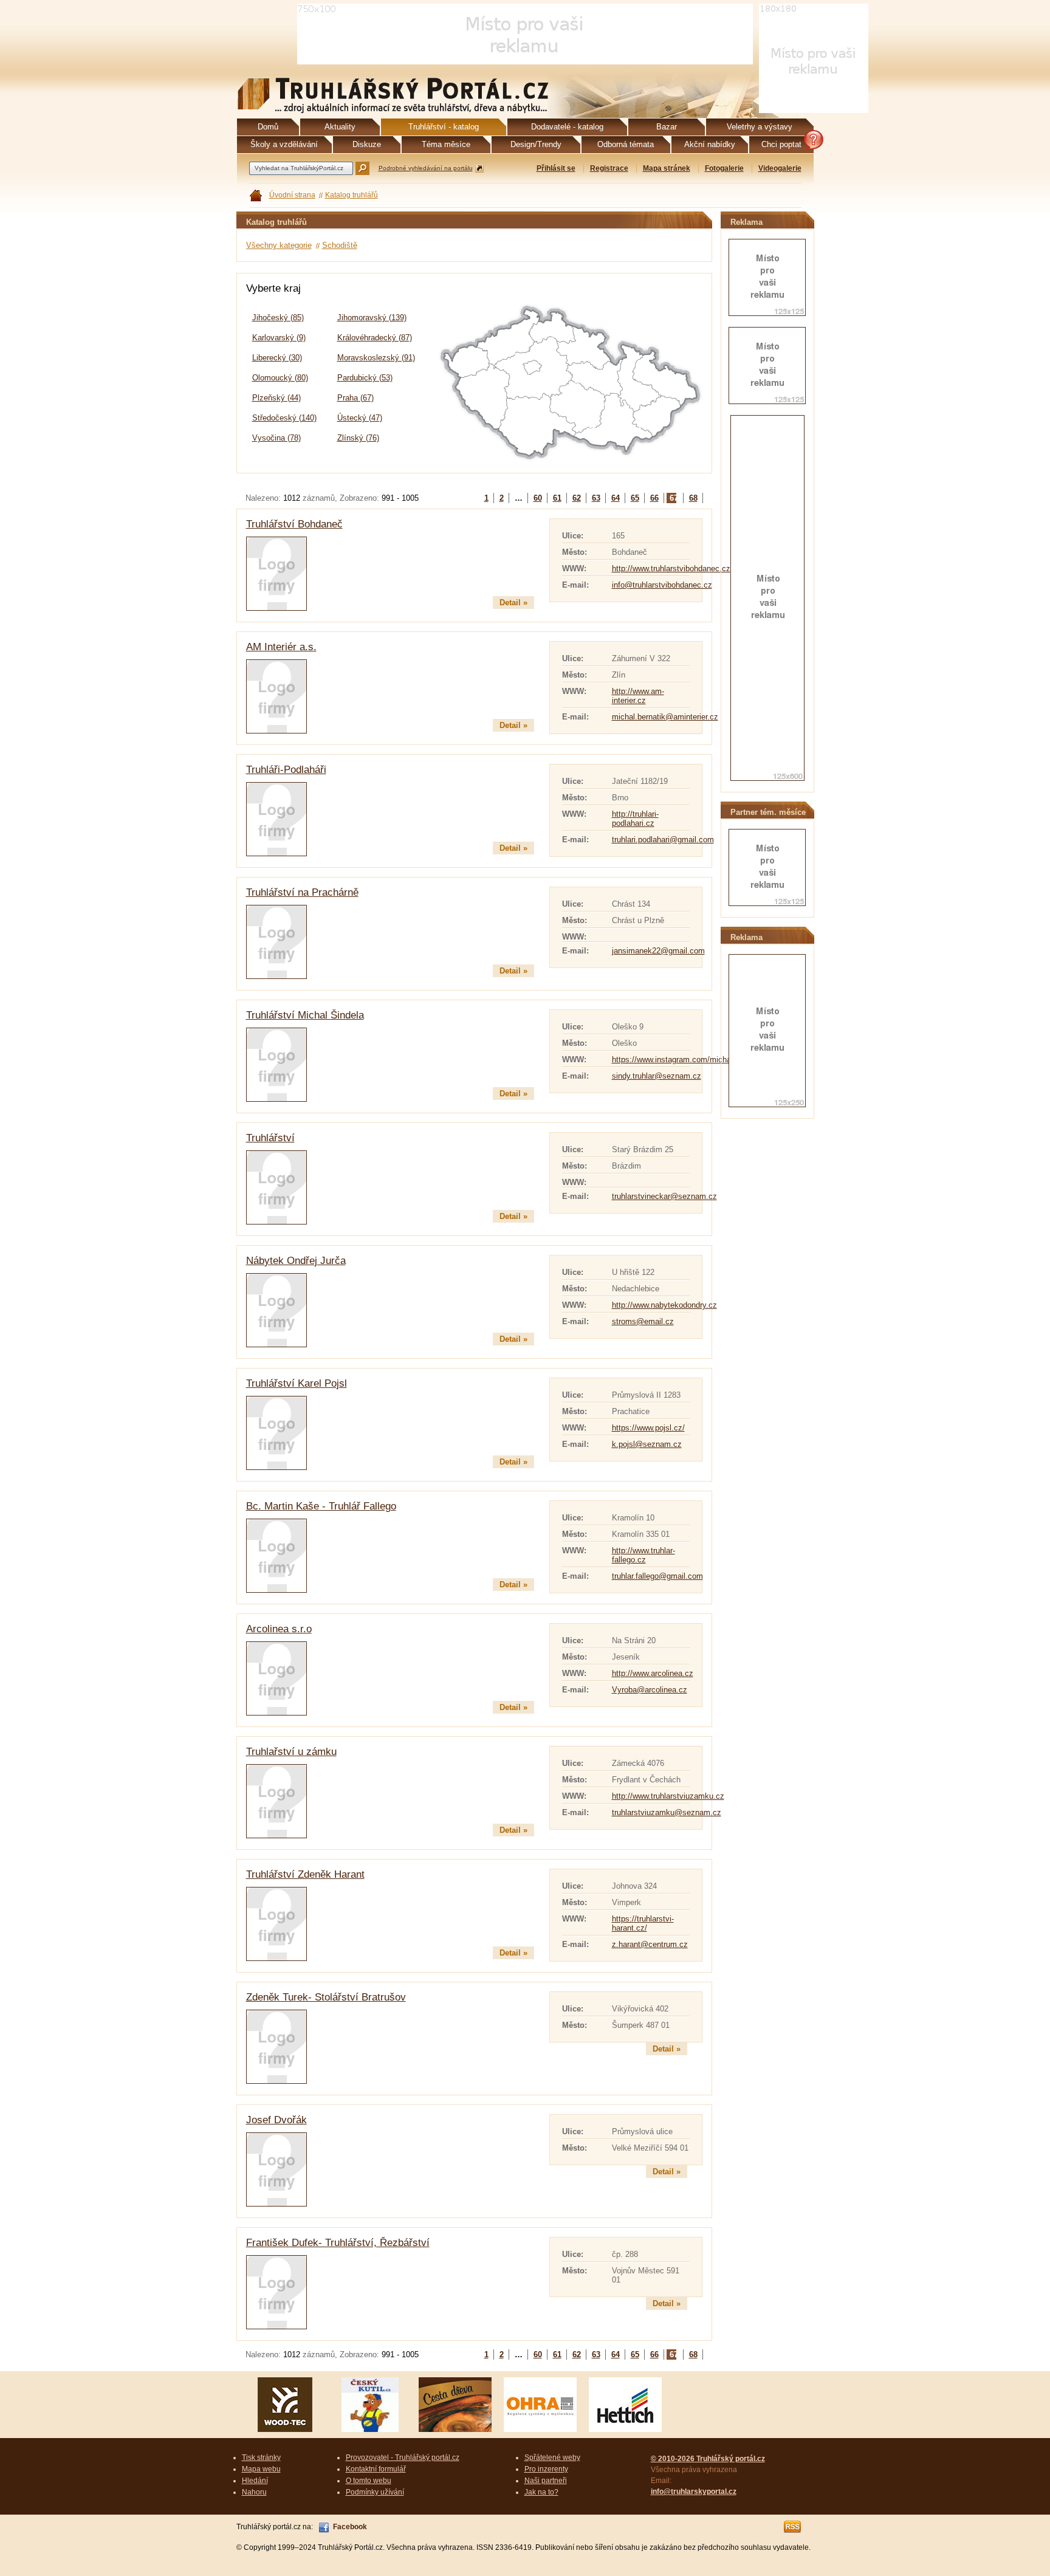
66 (654, 498)
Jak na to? (541, 2492)
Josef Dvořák (276, 2120)
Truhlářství (270, 1138)
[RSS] (793, 2527)
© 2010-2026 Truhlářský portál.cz (708, 2459)
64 (616, 498)
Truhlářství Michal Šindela (305, 1015)
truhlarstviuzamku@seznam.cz (667, 1812)
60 (538, 498)
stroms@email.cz (643, 1321)
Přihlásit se (556, 168)
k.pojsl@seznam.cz (647, 1444)
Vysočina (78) (276, 438)
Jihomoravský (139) (372, 318)
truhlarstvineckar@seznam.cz (664, 1196)
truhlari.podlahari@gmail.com (663, 840)
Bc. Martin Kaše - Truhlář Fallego (321, 1506)
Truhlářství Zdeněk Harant (305, 1874)
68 (693, 498)
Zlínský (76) (358, 438)
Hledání (255, 2481)
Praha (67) (355, 398)
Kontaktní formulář (376, 2469)
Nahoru (254, 2492)
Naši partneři (546, 2481)
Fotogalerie (724, 168)
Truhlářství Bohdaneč (294, 524)
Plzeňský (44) (276, 398)
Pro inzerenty (546, 2469)
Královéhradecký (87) (375, 338)
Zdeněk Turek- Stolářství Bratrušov (326, 1997)
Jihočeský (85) (278, 318)
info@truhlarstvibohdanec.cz (662, 585)
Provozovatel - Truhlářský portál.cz (403, 2458)
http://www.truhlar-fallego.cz (643, 1555)
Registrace (609, 168)
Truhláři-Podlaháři (286, 770)
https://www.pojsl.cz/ (648, 1428)
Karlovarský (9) (279, 338)
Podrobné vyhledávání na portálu (426, 168)
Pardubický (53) (365, 378)
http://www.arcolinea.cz (653, 1673)
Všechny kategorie (279, 245)
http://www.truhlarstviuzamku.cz (668, 1796)
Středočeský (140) (284, 418)
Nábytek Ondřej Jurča (296, 1261)
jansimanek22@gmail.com (658, 951)
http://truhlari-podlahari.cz (635, 819)
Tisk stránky (261, 2458)
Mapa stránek (667, 168)
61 (557, 498)
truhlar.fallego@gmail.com (657, 1576)
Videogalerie (780, 168)
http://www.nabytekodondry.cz (664, 1305)
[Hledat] (362, 168)
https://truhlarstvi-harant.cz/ (643, 1923)
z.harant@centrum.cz (650, 1944)
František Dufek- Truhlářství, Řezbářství (338, 2243)
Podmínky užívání (375, 2492)
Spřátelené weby (552, 2458)
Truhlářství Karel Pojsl (297, 1383)
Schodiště (340, 245)
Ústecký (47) (360, 418)
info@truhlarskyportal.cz (694, 2492)
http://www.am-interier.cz (638, 696)
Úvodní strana (292, 195)
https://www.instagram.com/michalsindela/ (686, 1060)
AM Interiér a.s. (281, 647)
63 (596, 498)
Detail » (513, 603)
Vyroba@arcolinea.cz (650, 1690)
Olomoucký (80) (280, 378)
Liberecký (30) (277, 358)
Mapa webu (261, 2469)
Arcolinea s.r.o (279, 1629)
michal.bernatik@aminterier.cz (665, 717)
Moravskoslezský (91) (376, 358)
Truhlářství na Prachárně (302, 892)
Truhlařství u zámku (291, 1752)
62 (577, 498)
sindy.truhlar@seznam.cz (657, 1076)
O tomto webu (369, 2481)
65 (635, 498)
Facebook (350, 2527)
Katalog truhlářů (352, 195)
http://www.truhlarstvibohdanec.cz (671, 568)
